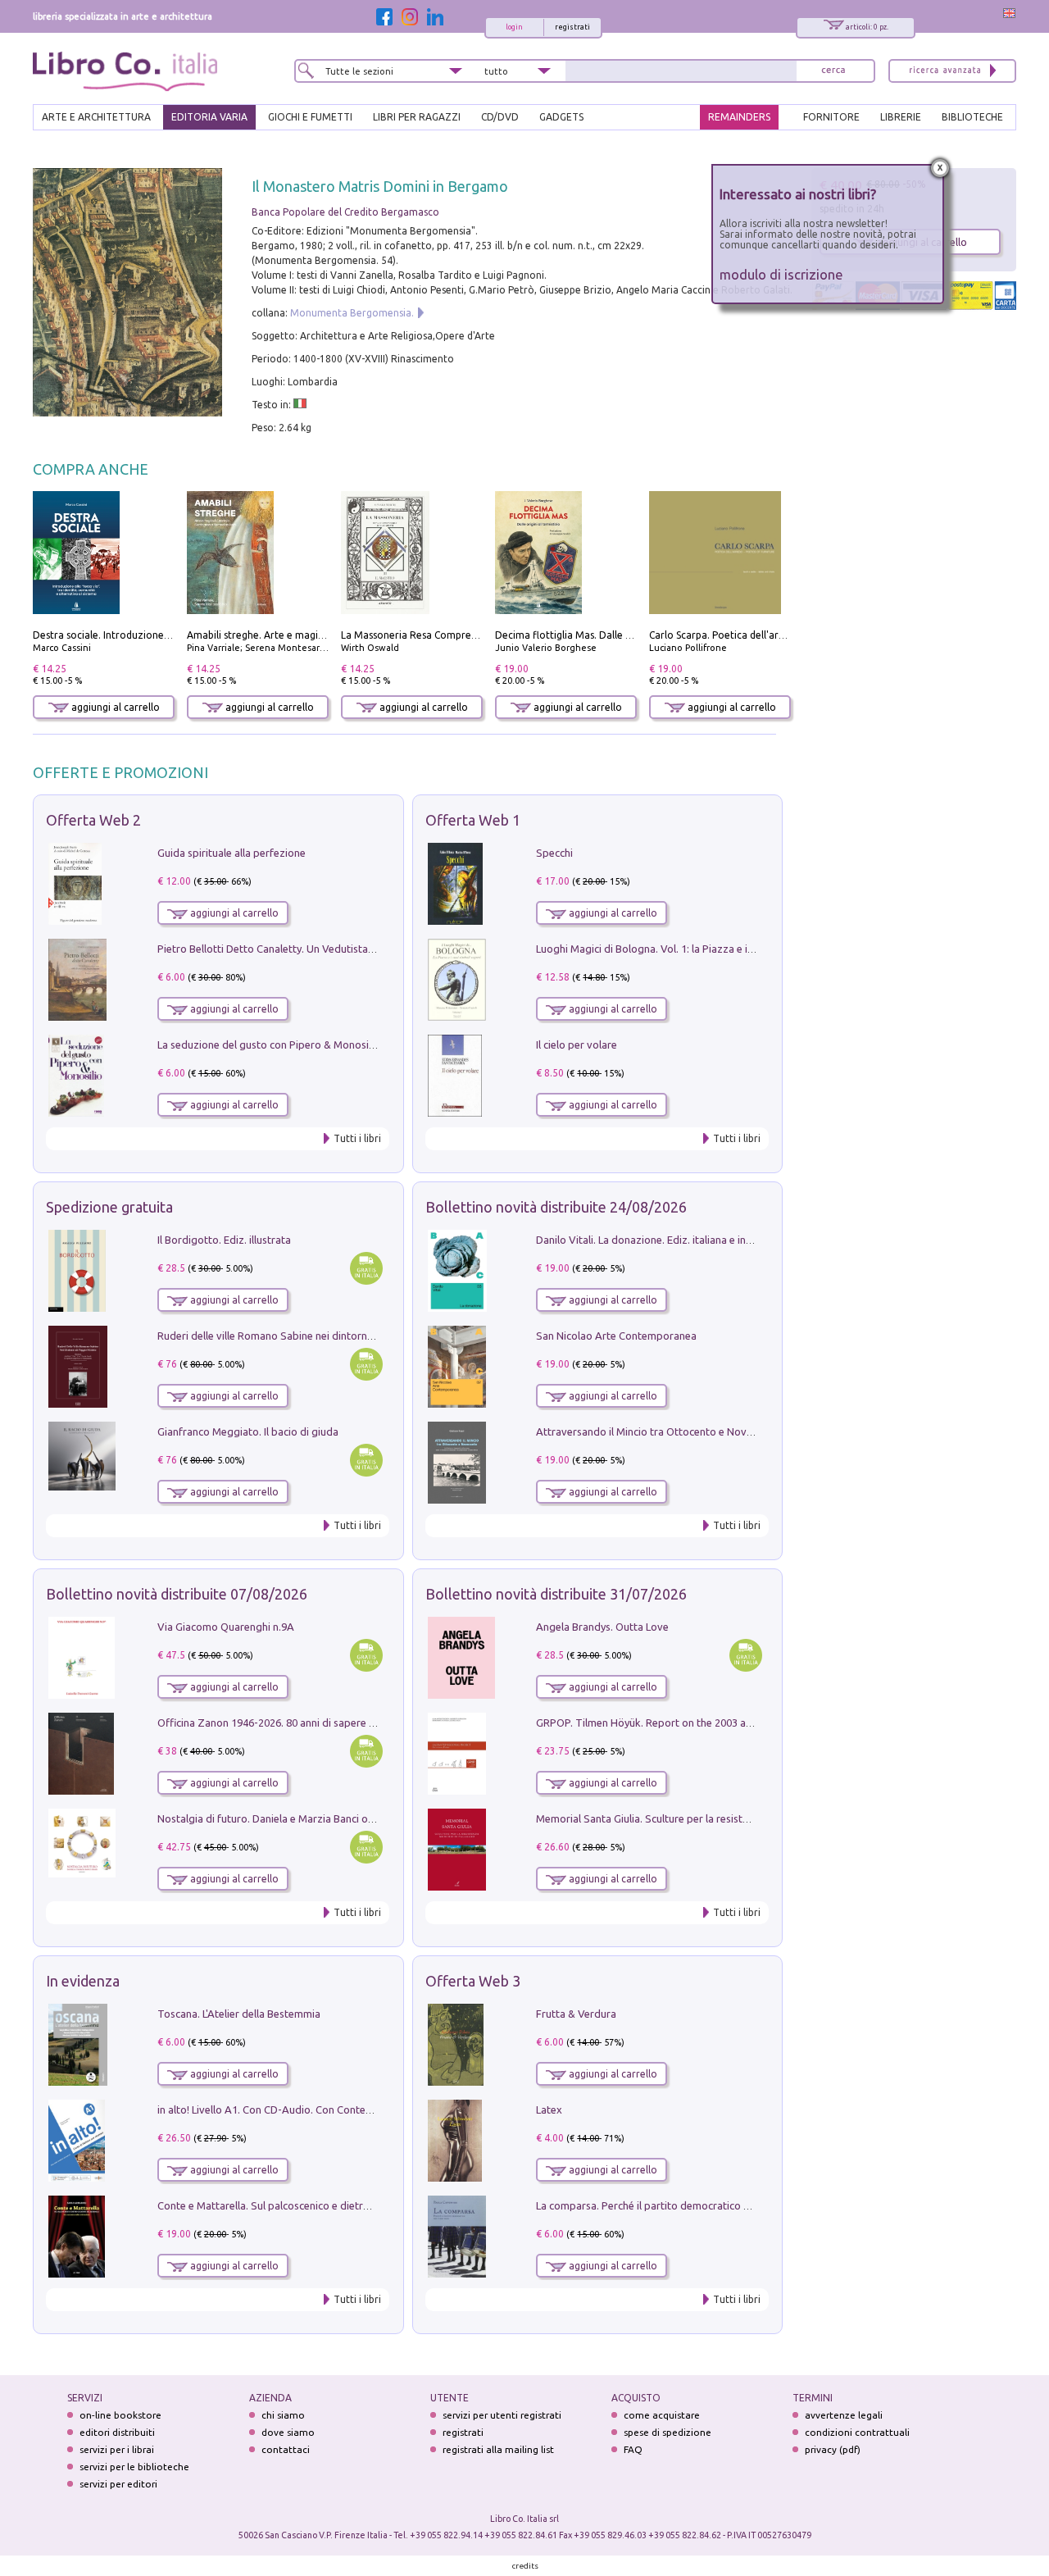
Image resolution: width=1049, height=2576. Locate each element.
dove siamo (288, 2432)
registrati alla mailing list (498, 2449)
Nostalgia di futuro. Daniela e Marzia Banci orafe (272, 1818)
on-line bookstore (120, 2415)
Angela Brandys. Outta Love (602, 1627)
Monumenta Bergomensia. (352, 313)
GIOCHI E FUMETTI (310, 117)
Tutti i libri (357, 1138)
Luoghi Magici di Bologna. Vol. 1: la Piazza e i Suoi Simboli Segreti (692, 949)
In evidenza (83, 1981)
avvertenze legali (844, 2415)
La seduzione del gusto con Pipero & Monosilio (269, 1045)
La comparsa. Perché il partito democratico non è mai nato (675, 2205)
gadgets (561, 117)
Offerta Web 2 (93, 820)
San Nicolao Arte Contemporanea (616, 1336)
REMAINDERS (739, 117)
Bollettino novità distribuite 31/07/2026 (556, 1594)
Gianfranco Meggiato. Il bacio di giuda (248, 1431)
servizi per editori (118, 2484)
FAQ (633, 2449)
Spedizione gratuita (109, 1207)
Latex (549, 2109)
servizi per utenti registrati (502, 2415)
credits (525, 2566)
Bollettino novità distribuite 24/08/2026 (556, 1207)
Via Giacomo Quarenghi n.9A (226, 1627)
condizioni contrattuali (857, 2432)
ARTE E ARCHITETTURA (96, 117)
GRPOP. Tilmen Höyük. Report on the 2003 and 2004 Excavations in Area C (712, 1723)
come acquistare (662, 2415)
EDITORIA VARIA (209, 117)
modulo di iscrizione (781, 274)
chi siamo (283, 2415)
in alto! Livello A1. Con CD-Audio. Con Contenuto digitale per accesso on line (338, 2109)
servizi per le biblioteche (134, 2467)
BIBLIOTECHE (972, 117)
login (514, 27)
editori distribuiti (117, 2432)
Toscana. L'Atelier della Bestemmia (239, 2014)
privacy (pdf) (833, 2449)
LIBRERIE (901, 117)
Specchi (554, 853)
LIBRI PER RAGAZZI (417, 117)
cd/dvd (500, 117)
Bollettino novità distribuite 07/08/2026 (177, 1594)
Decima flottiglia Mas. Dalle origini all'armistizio (606, 635)
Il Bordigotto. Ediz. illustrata (224, 1240)
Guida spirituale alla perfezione (232, 853)
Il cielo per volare (577, 1045)
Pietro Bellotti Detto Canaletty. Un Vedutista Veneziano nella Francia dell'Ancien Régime (366, 949)
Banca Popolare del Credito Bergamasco (345, 212)
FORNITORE (831, 117)
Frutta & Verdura (576, 2014)
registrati (572, 27)
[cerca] (833, 71)
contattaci (286, 2449)
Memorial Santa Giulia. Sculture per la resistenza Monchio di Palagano (702, 1818)
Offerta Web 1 (473, 820)
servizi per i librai (117, 2449)
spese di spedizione (668, 2432)
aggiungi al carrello (114, 707)
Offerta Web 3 (473, 1981)
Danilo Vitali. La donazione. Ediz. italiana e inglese (654, 1240)
